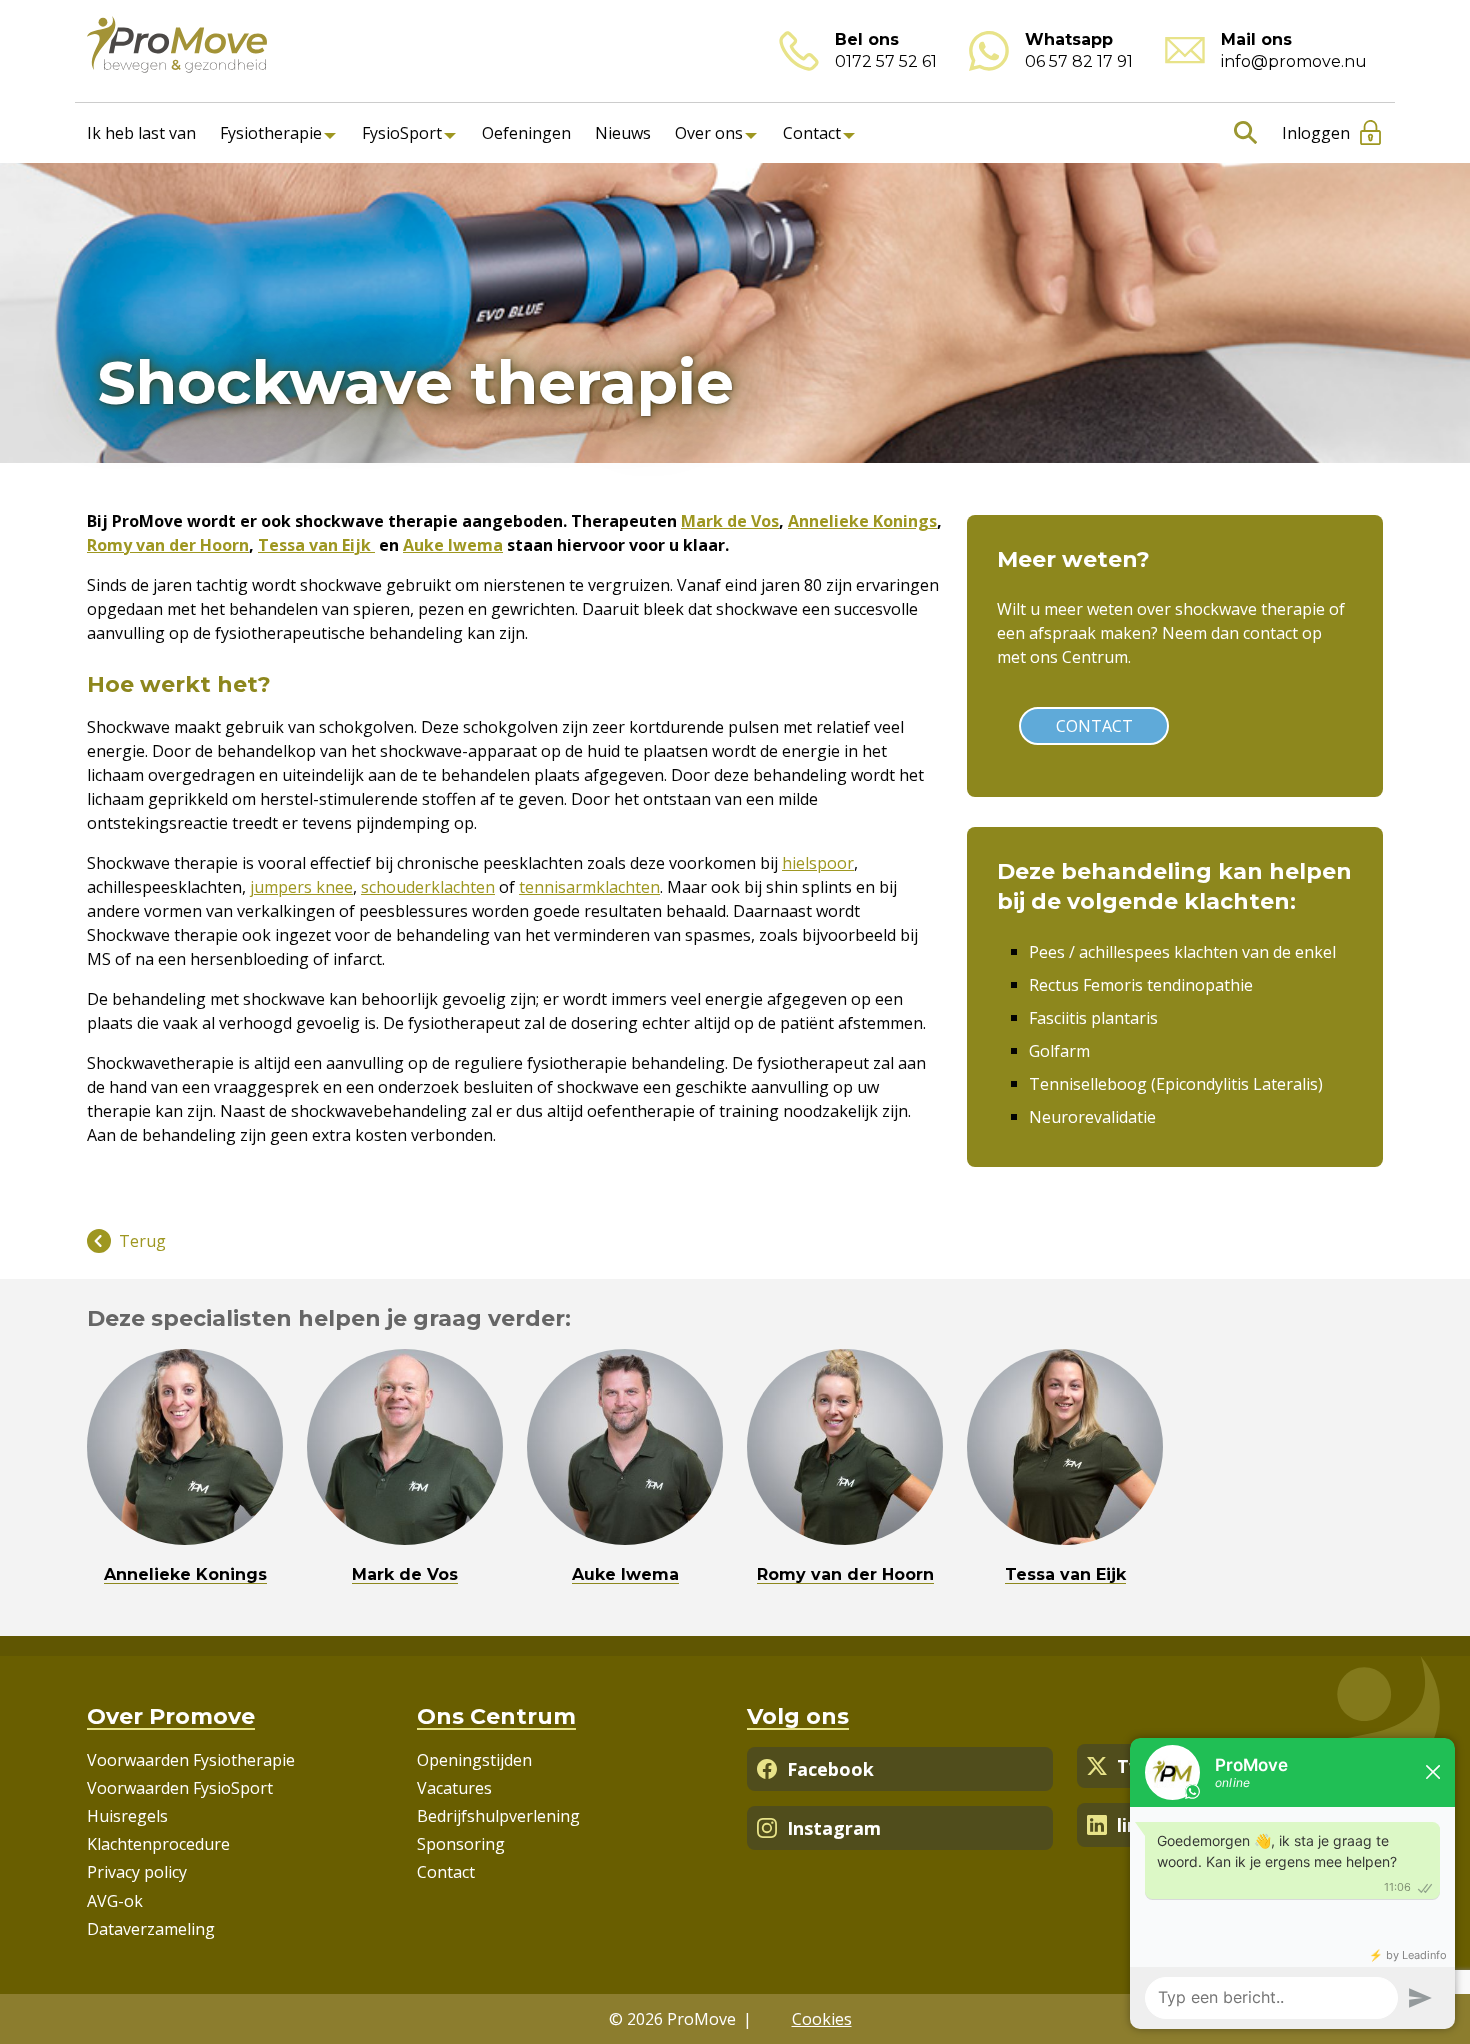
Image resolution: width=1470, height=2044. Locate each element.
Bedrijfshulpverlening (498, 1816)
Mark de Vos (730, 521)
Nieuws (623, 133)
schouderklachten (428, 887)
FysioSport (402, 133)
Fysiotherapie (271, 133)
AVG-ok (115, 1901)
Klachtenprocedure (158, 1844)
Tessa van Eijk (316, 545)
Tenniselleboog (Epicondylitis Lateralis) (1176, 1084)
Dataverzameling (151, 1929)
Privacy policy (137, 1872)
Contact (812, 133)
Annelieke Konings (862, 521)
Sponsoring (461, 1844)
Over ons (709, 133)
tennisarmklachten (589, 887)
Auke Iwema (453, 545)
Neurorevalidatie (1092, 1117)
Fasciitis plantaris (1093, 1018)
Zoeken (1241, 133)
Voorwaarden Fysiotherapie (191, 1760)
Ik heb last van (141, 133)
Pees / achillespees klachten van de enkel (1182, 952)
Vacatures (454, 1788)
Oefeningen (526, 133)
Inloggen (1316, 133)
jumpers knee (301, 887)
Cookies (822, 2019)
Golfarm (1059, 1051)
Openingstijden (474, 1760)
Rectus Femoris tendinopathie (1141, 985)
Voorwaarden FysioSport (180, 1788)
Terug (142, 1241)
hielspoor (818, 863)
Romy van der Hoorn (168, 545)
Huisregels (127, 1816)
